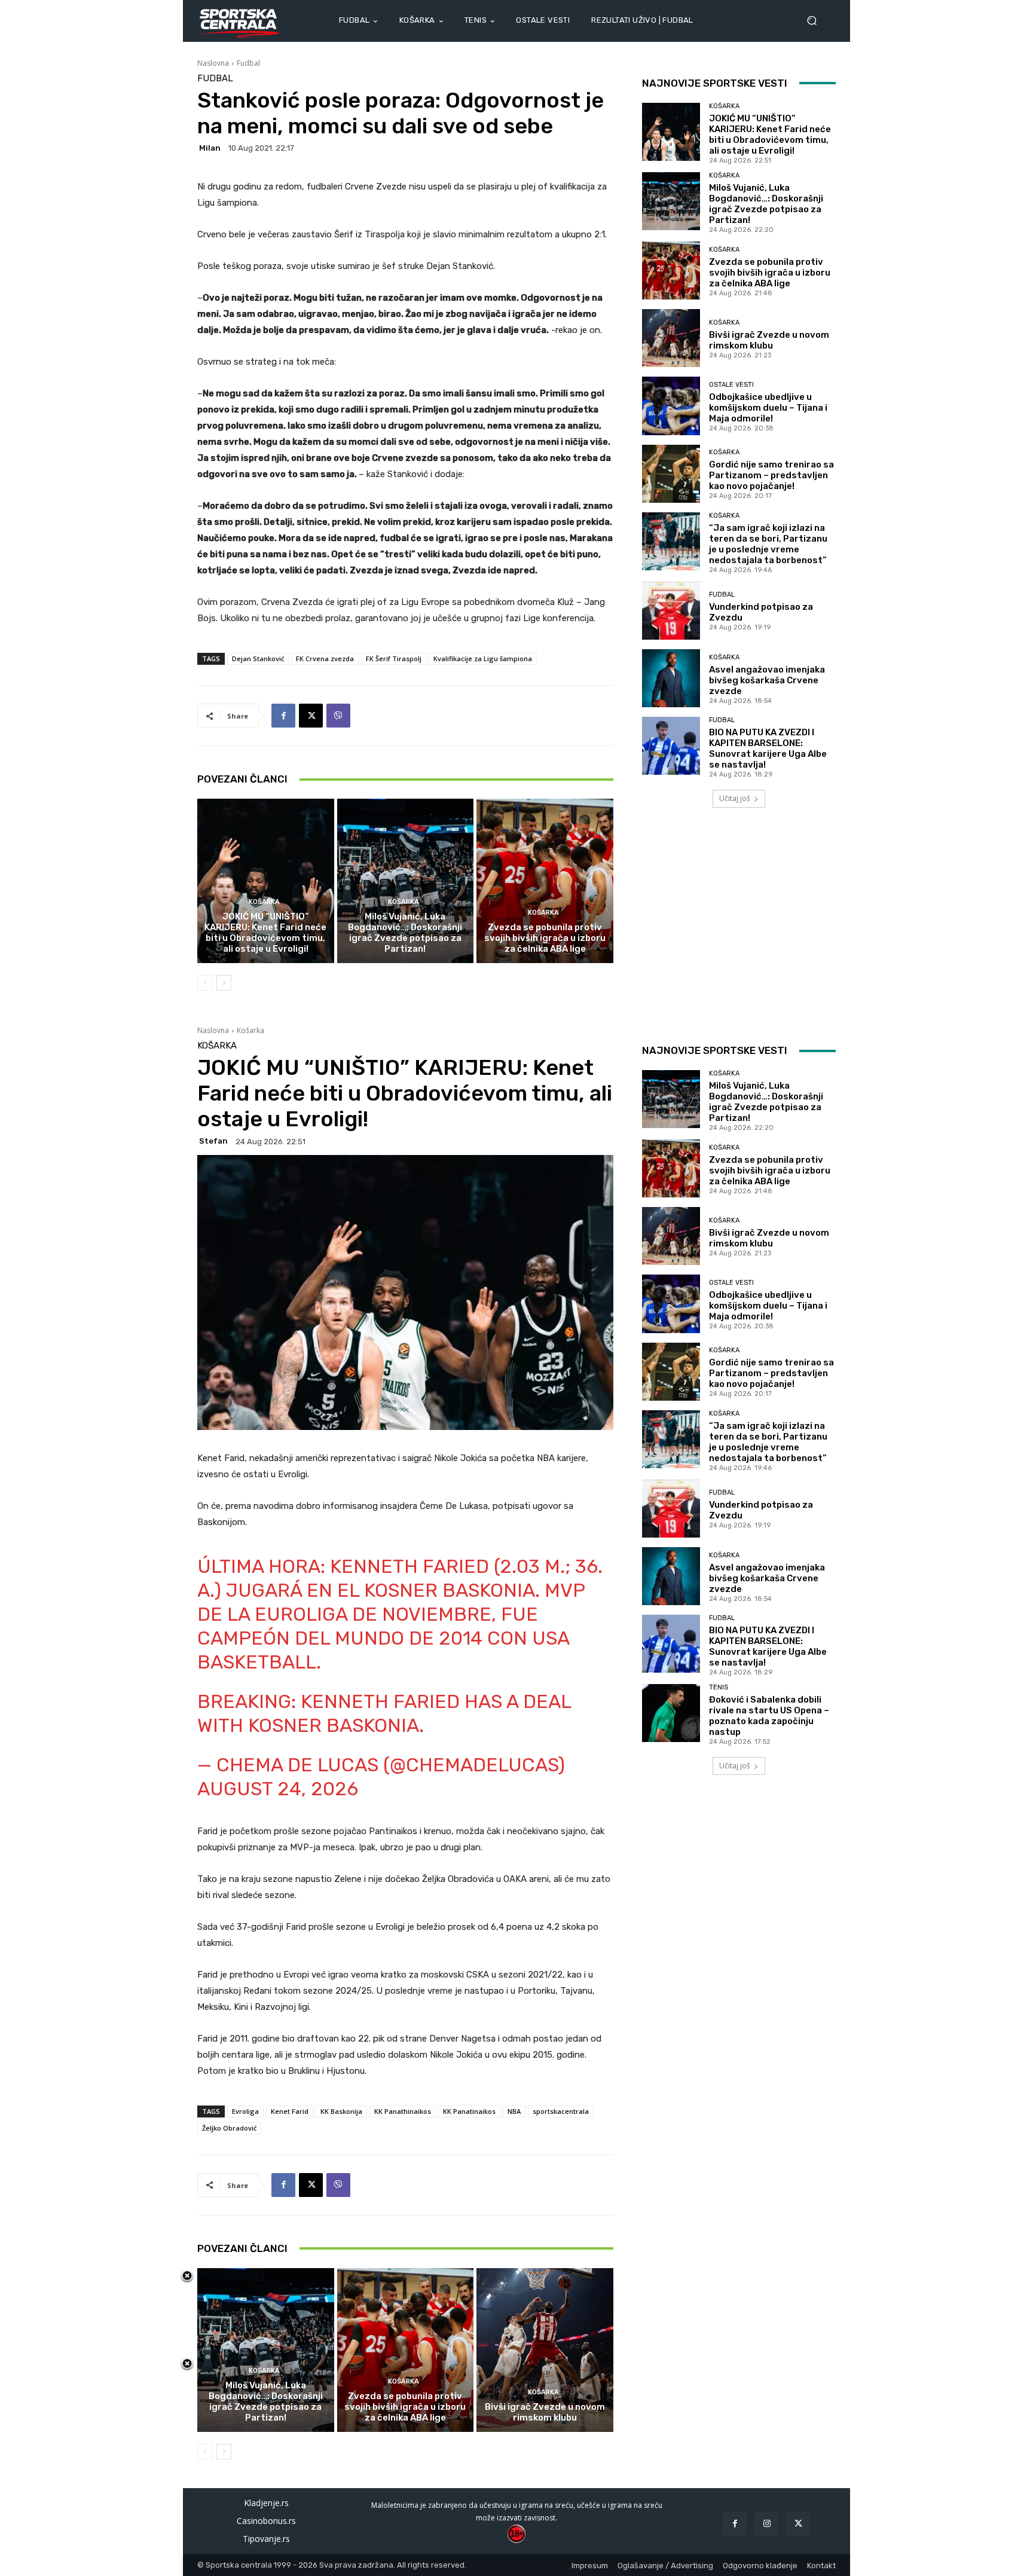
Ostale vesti (731, 385)
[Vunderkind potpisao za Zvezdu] (671, 611)
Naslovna (213, 63)
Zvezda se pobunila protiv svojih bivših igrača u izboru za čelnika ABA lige (545, 938)
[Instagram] (767, 2524)
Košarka (264, 902)
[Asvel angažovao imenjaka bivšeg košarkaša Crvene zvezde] (671, 678)
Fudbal (248, 63)
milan (210, 148)
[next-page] (224, 983)
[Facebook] (283, 716)
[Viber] (338, 716)
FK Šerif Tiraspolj (394, 658)
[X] (311, 716)
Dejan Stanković (258, 658)
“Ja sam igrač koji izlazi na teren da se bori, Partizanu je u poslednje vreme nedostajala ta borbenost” (768, 544)
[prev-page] (205, 983)
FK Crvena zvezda (325, 658)
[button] (817, 21)
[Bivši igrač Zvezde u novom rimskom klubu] (671, 338)
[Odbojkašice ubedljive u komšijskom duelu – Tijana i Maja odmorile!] (671, 406)
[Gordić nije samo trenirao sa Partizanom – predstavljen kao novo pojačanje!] (671, 474)
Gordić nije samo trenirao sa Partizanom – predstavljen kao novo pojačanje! (771, 475)
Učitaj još (735, 798)
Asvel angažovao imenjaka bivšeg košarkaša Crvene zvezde (767, 680)
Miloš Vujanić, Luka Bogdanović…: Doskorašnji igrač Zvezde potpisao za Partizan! (405, 933)
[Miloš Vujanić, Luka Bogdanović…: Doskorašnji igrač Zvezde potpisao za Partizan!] (406, 881)
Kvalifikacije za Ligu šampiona (483, 658)
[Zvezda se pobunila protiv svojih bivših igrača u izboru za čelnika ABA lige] (545, 881)
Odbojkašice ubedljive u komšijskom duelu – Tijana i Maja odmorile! (768, 408)
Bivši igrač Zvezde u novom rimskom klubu (769, 340)
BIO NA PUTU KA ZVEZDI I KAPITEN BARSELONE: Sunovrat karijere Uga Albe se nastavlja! (768, 748)
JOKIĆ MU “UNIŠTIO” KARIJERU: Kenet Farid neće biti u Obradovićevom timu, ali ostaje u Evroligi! (265, 933)
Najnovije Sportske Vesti (715, 83)
